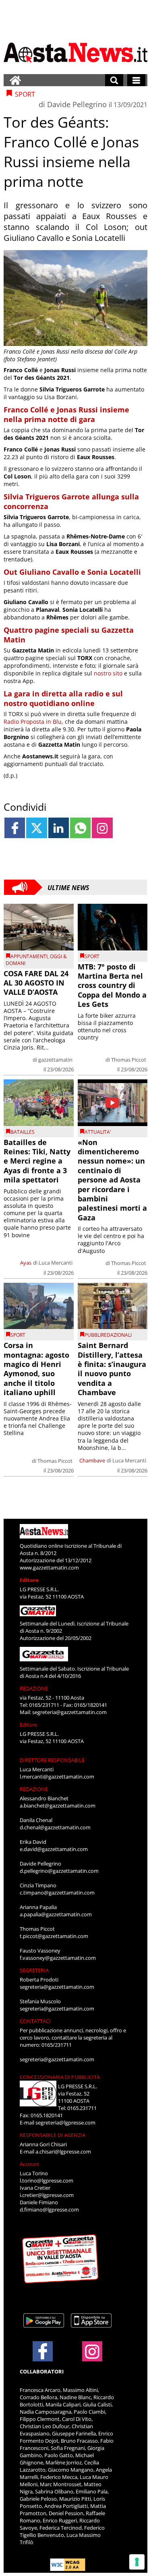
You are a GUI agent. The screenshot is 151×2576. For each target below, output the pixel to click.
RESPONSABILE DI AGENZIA (53, 2135)
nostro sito (107, 673)
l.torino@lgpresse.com (47, 2180)
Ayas (26, 1263)
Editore (29, 1580)
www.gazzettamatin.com (49, 1568)
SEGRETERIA (34, 1970)
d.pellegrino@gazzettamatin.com (59, 1871)
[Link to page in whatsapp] (80, 828)
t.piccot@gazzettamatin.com (54, 1936)
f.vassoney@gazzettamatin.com (58, 1958)
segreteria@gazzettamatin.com (69, 1712)
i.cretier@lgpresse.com (47, 2195)
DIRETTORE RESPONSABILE (52, 1760)
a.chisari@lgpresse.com (63, 2151)
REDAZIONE (34, 1688)
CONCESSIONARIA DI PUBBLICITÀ (60, 2077)
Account (30, 2164)
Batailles (23, 1132)
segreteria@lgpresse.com (65, 2123)
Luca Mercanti (56, 1263)
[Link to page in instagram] (102, 828)
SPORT (92, 956)
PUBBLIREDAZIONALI (108, 1335)
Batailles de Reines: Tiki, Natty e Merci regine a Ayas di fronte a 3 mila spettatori (37, 1161)
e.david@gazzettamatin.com (54, 1849)
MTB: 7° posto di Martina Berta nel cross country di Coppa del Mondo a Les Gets (112, 986)
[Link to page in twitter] (36, 828)
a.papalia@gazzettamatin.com (56, 1914)
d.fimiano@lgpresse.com (49, 2209)
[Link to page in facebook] (15, 828)
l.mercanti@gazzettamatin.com (57, 1777)
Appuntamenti (29, 956)
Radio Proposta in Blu (33, 722)
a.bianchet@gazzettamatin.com (58, 1806)
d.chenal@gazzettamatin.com (55, 1827)
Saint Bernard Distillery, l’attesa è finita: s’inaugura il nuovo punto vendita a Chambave (112, 1369)
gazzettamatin (55, 1060)
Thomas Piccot (129, 1060)
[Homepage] (15, 80)
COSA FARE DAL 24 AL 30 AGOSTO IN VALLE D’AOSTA (36, 983)
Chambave (92, 1460)
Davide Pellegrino (77, 104)
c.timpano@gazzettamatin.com (57, 1893)
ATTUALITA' (98, 1132)
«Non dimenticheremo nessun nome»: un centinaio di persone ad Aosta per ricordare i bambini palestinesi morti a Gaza (112, 1180)
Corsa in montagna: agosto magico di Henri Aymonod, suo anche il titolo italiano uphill (36, 1369)
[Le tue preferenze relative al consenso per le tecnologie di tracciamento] (137, 2562)
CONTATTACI (35, 2021)
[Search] (114, 80)
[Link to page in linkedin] (59, 828)
